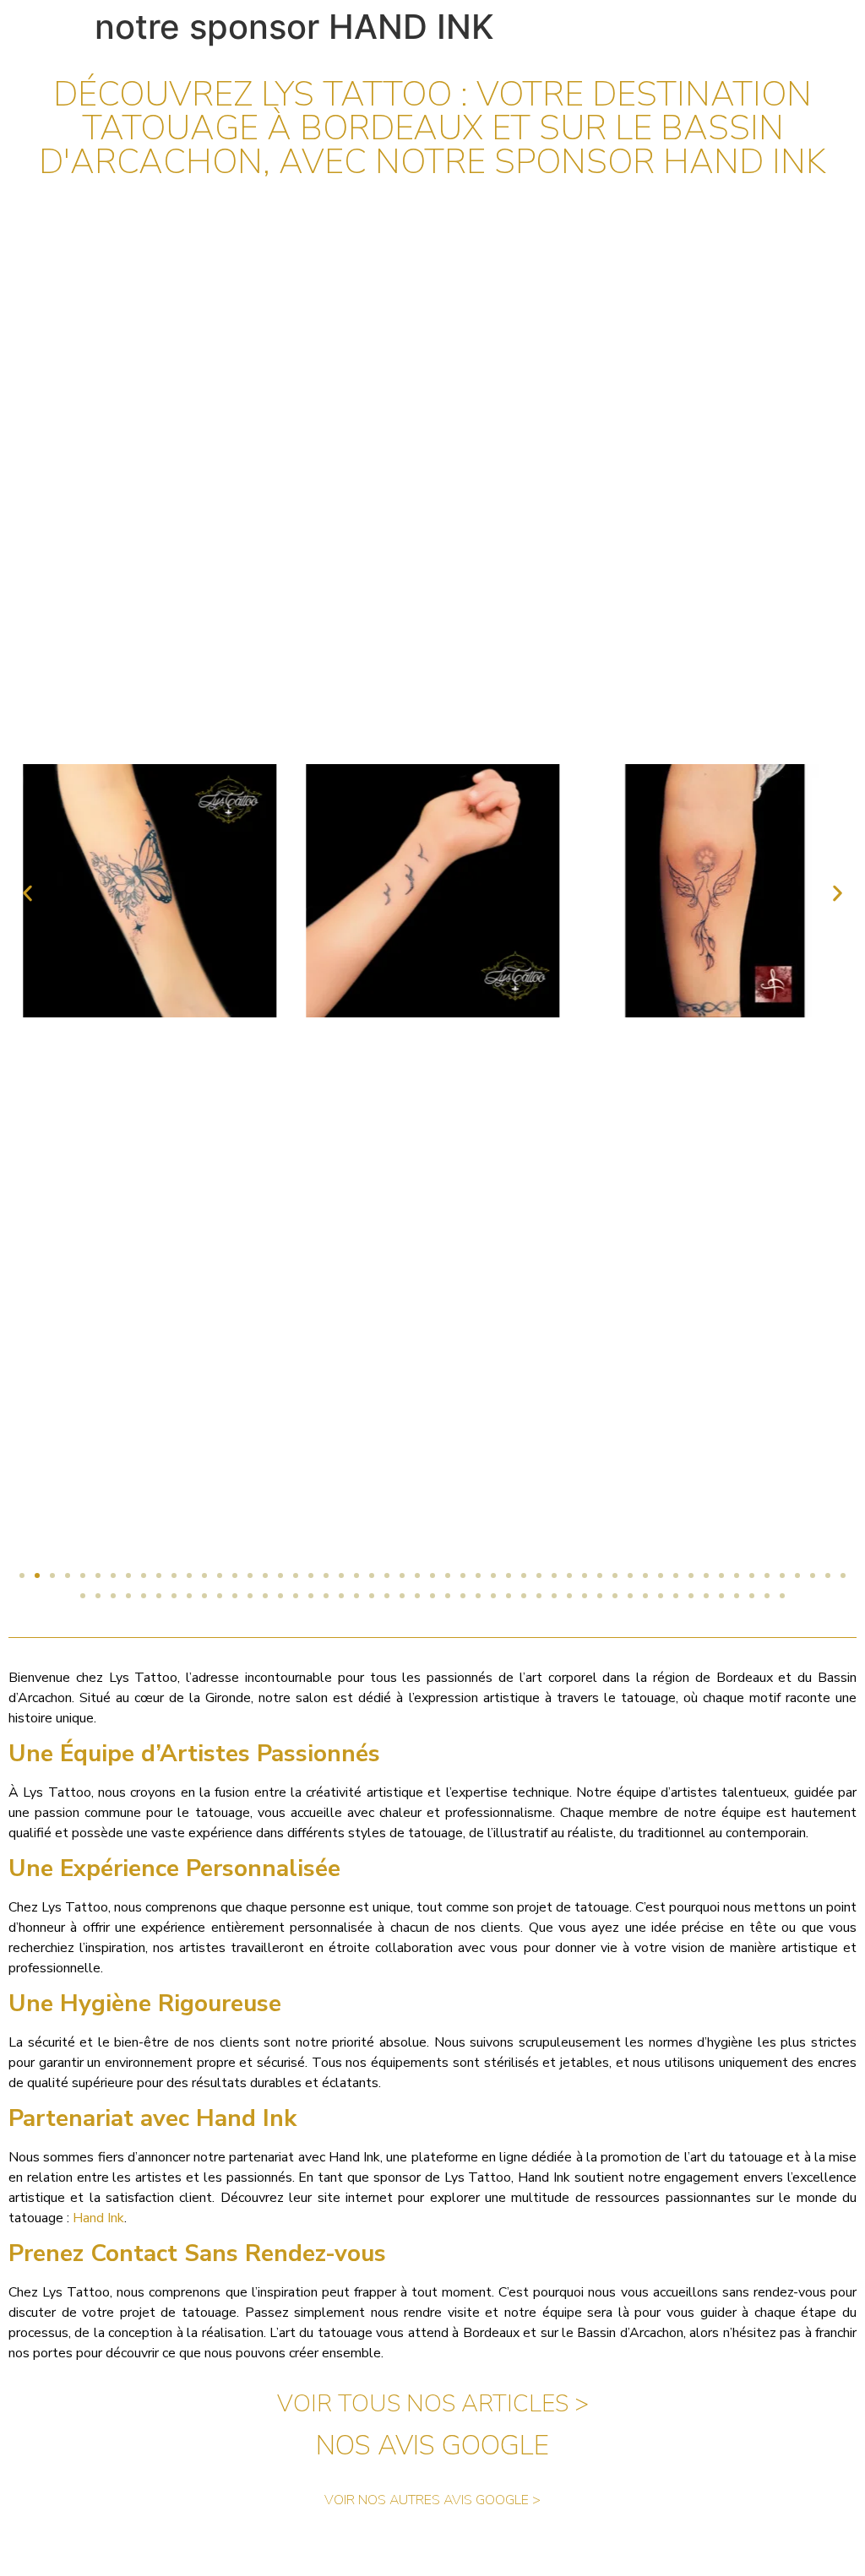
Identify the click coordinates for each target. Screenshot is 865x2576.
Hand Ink (98, 2218)
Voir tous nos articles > (433, 2404)
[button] (27, 894)
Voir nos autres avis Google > (432, 2500)
